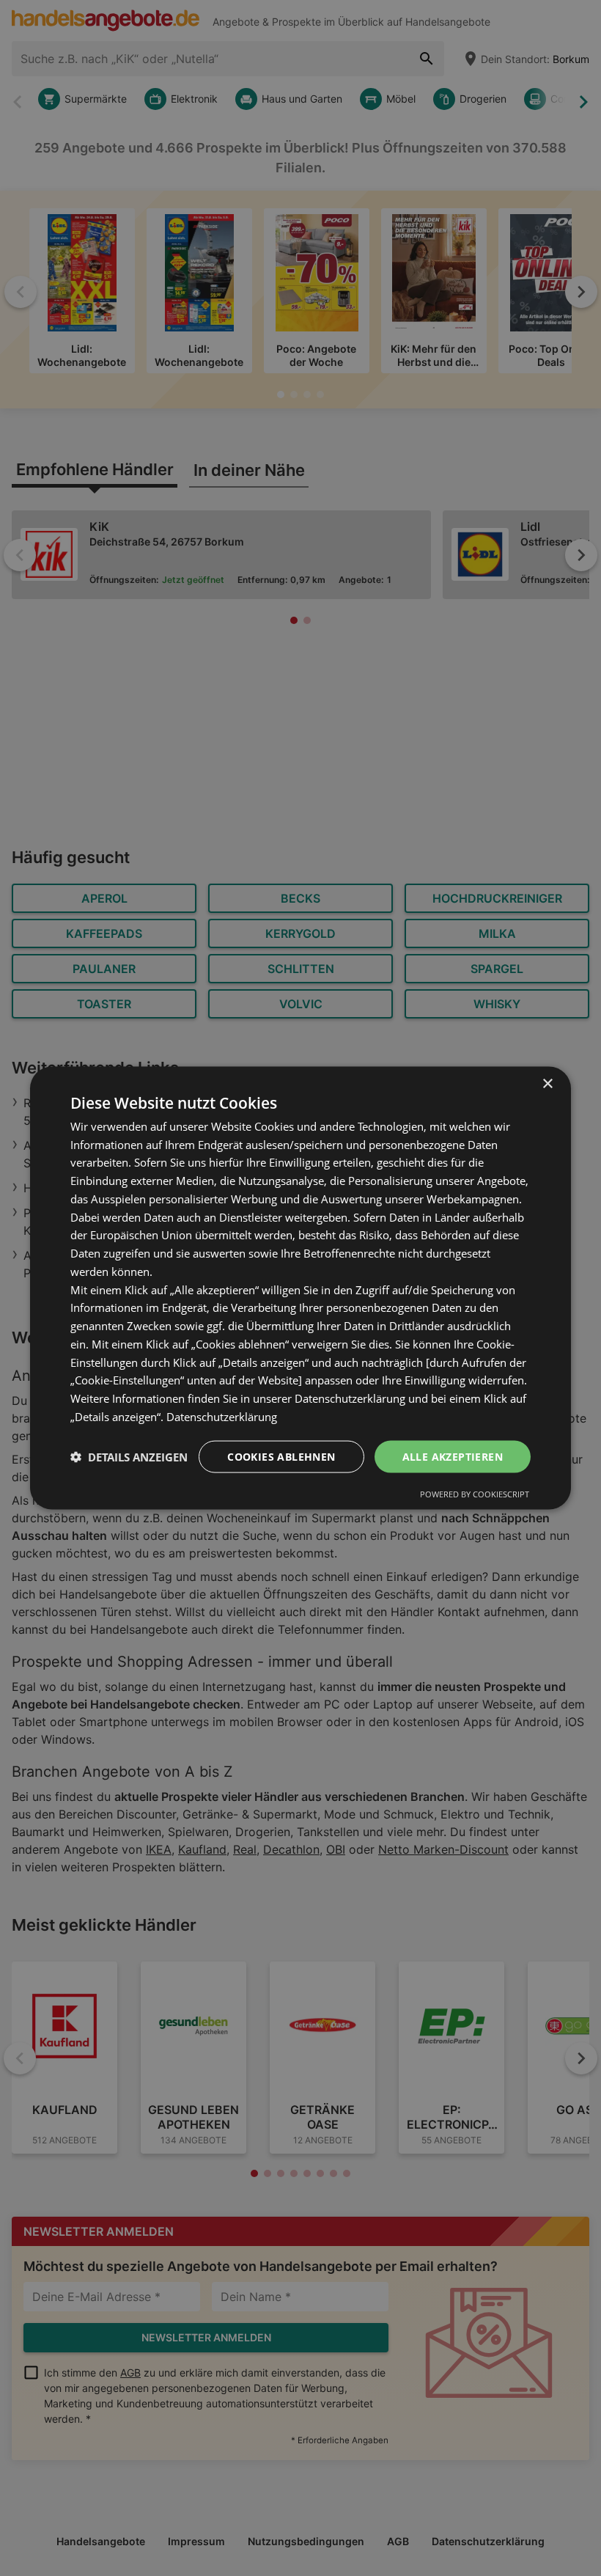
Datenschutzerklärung (222, 1416)
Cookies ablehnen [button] (281, 1456)
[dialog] (300, 1288)
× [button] (547, 1083)
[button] (129, 1457)
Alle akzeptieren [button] (453, 1456)
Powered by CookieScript (475, 1494)
